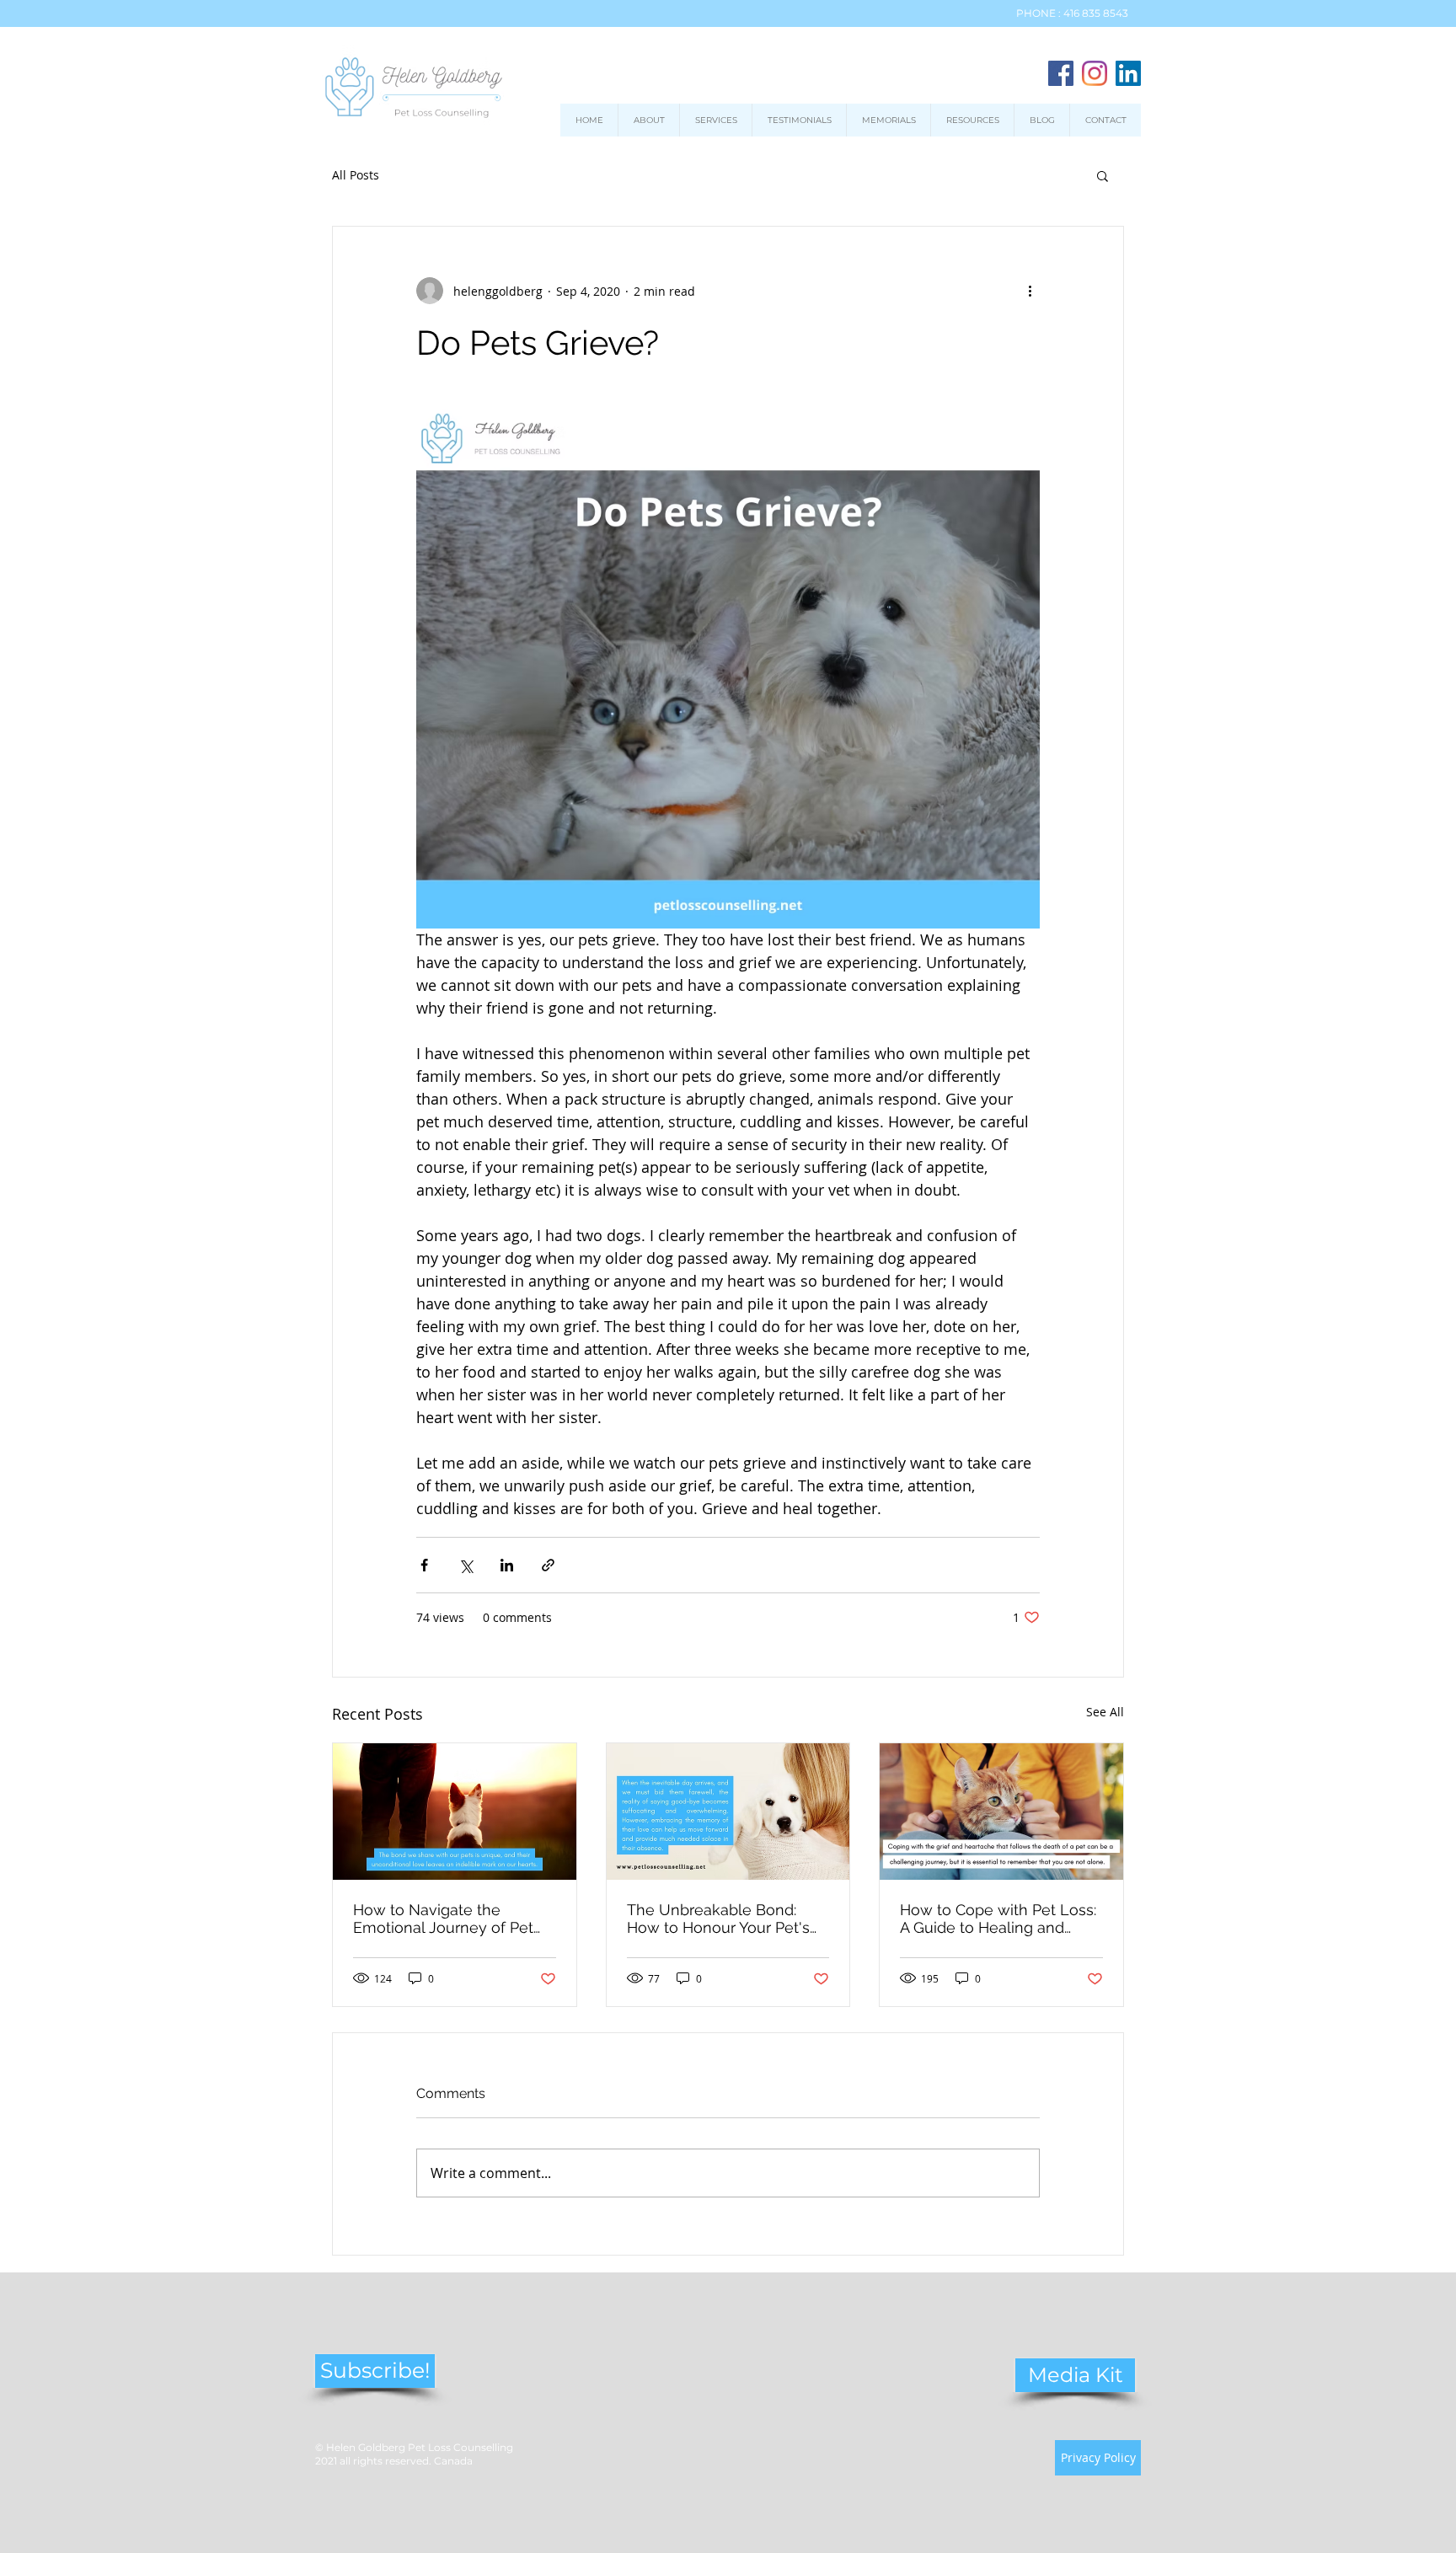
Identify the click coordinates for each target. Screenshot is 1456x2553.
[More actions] (1030, 291)
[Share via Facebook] (424, 1565)
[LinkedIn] (1128, 73)
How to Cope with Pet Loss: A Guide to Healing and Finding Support (998, 1919)
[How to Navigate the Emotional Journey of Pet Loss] (455, 1812)
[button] (1103, 175)
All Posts (356, 175)
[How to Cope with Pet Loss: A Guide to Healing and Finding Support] (1001, 1812)
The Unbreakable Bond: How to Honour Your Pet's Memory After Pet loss (718, 1919)
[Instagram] (1095, 73)
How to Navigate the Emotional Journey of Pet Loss (443, 1919)
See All (1105, 1712)
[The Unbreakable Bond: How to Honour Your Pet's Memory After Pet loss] (728, 1812)
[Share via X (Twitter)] (466, 1565)
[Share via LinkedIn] (507, 1565)
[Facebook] (1061, 73)
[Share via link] (548, 1565)
